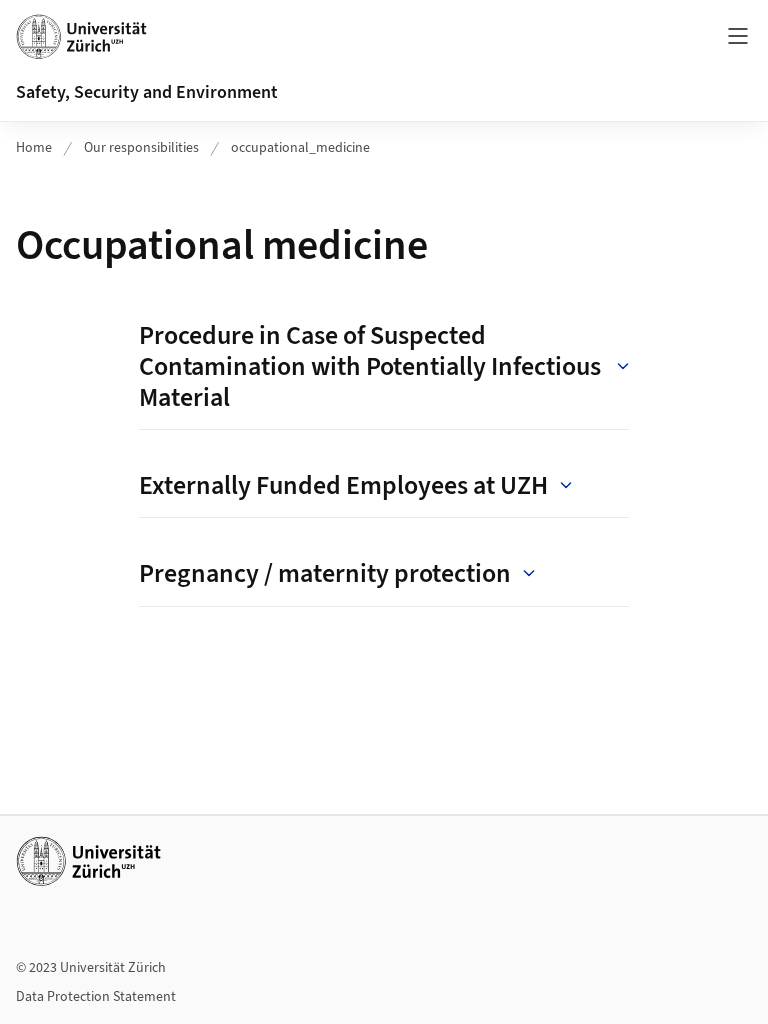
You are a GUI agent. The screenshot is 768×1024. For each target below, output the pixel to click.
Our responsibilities (141, 148)
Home (34, 148)
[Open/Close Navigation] (738, 36)
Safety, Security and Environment (147, 92)
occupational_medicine (300, 148)
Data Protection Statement (96, 997)
